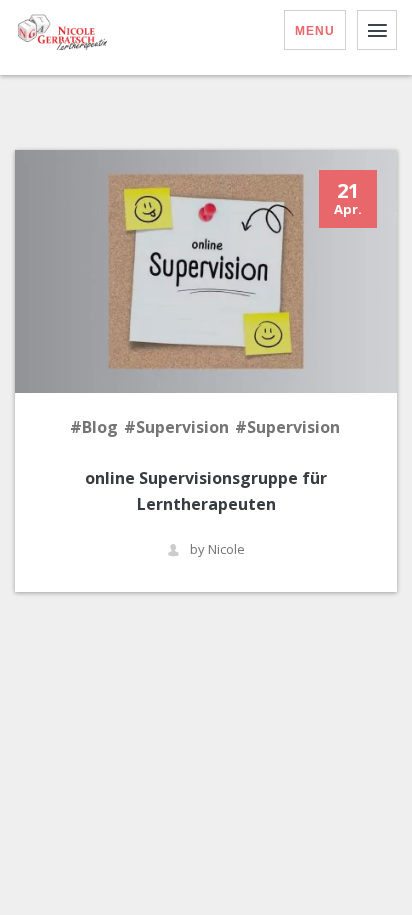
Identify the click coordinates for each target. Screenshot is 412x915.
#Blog (94, 427)
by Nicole (217, 549)
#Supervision (176, 427)
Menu (315, 31)
